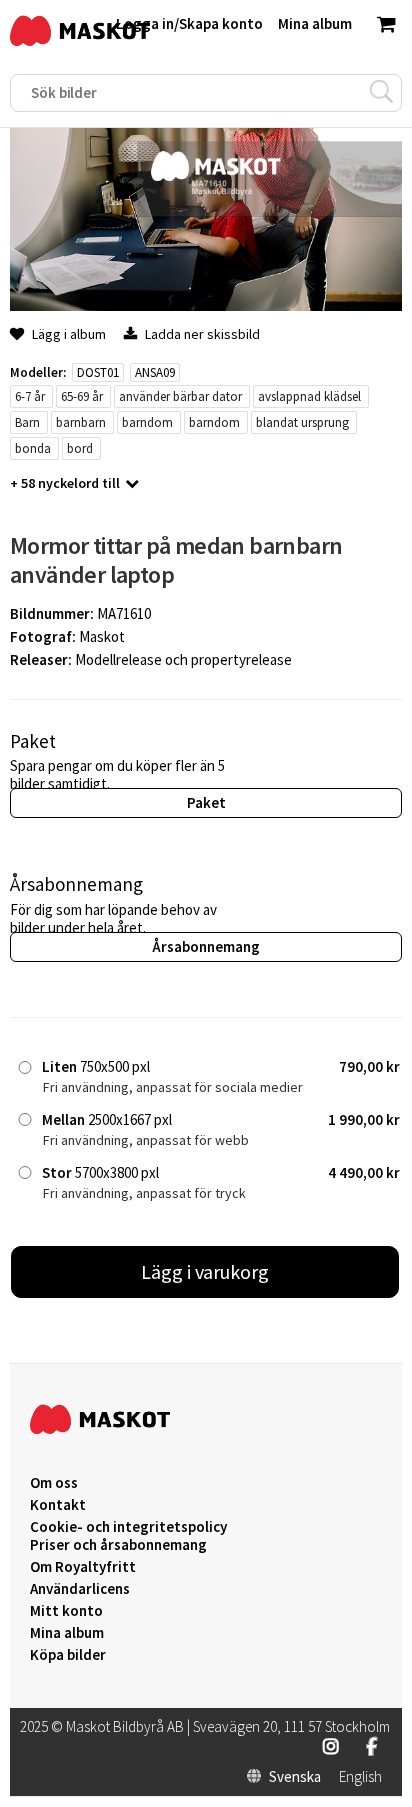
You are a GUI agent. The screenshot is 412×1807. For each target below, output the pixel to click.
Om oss (54, 1483)
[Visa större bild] (206, 305)
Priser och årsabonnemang (118, 1545)
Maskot (102, 636)
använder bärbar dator (180, 396)
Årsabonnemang (206, 946)
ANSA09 (155, 372)
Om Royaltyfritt (83, 1567)
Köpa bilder (68, 1655)
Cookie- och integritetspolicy (128, 1526)
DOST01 (98, 372)
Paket (206, 802)
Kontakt (58, 1505)
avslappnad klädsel (309, 396)
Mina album (67, 1633)
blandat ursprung (302, 422)
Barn (27, 422)
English (360, 1777)
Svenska (295, 1777)
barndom (147, 422)
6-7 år (30, 396)
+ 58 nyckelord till (65, 483)
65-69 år (82, 396)
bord (80, 448)
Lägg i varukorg (205, 1271)
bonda (33, 448)
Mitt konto (66, 1611)
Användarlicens (80, 1589)
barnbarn (81, 422)
